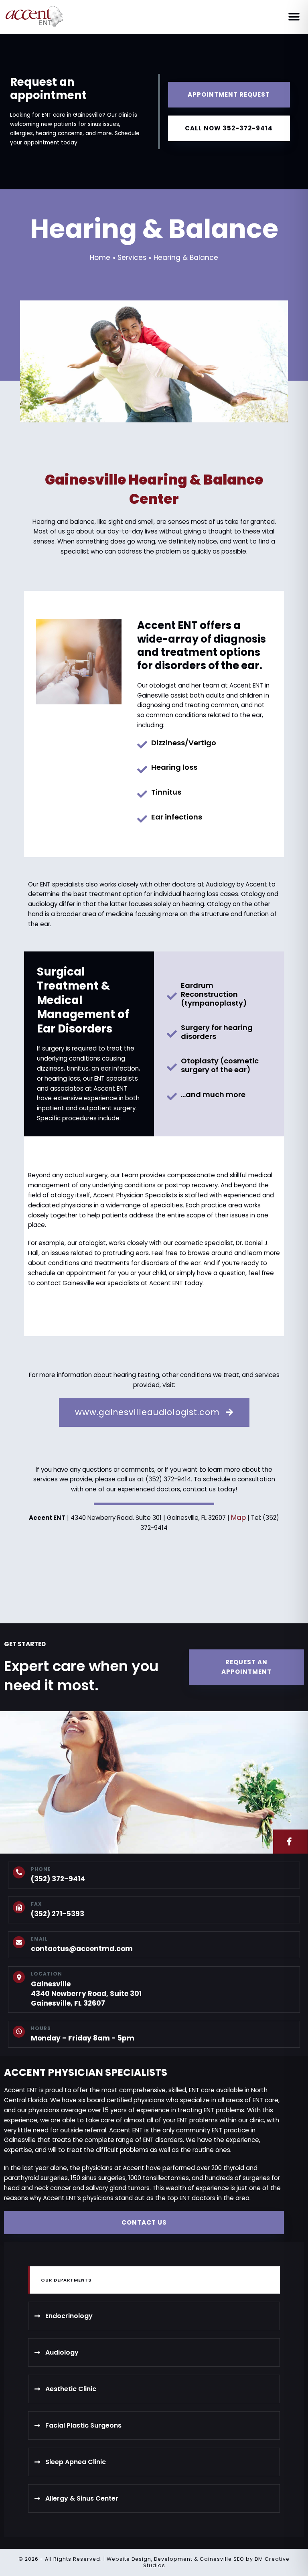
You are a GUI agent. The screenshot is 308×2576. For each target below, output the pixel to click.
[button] (294, 17)
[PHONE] (19, 1872)
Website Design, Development (150, 2559)
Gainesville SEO (222, 2559)
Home (100, 258)
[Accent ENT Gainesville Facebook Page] (290, 1842)
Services (132, 258)
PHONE (41, 1869)
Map (238, 1517)
